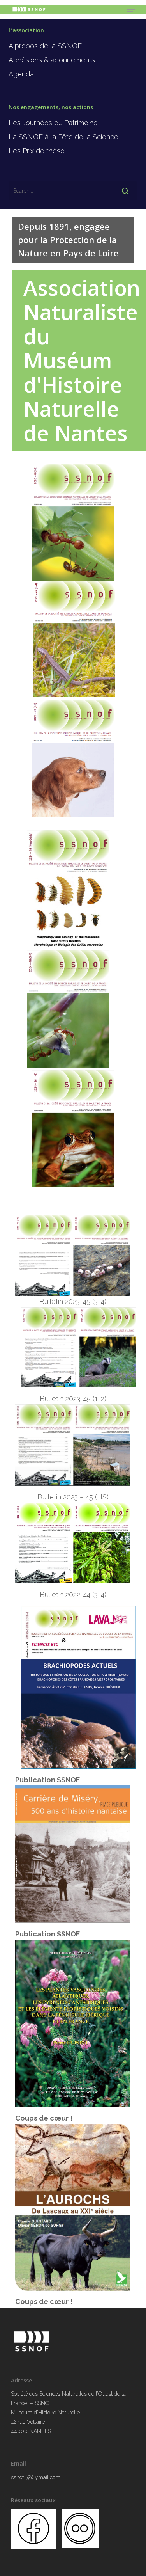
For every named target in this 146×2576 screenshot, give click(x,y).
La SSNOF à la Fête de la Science (63, 137)
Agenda (21, 74)
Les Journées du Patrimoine (53, 123)
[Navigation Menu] (131, 9)
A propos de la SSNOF (45, 46)
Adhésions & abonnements (52, 60)
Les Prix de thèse (37, 151)
